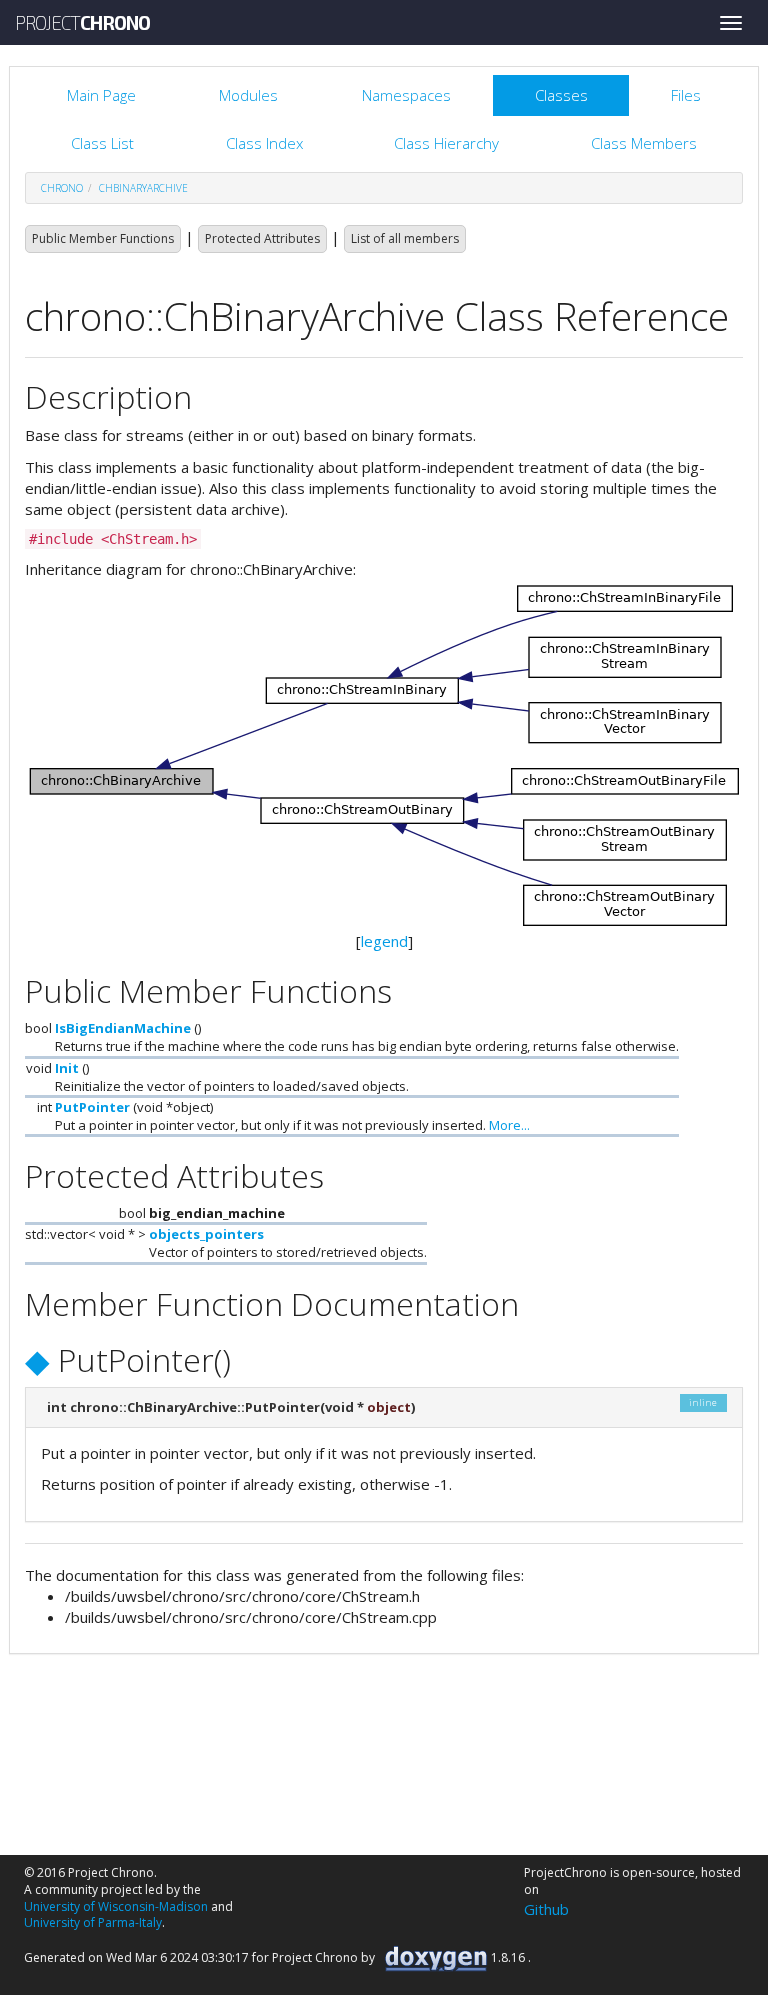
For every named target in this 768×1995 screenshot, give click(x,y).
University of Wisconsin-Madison (116, 1906)
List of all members (405, 238)
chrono (62, 188)
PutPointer (92, 1107)
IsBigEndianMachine (123, 1028)
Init (67, 1068)
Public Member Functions (103, 238)
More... (509, 1125)
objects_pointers (206, 1234)
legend (384, 941)
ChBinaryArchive (143, 188)
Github (546, 1909)
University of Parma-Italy (93, 1922)
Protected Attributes (262, 238)
